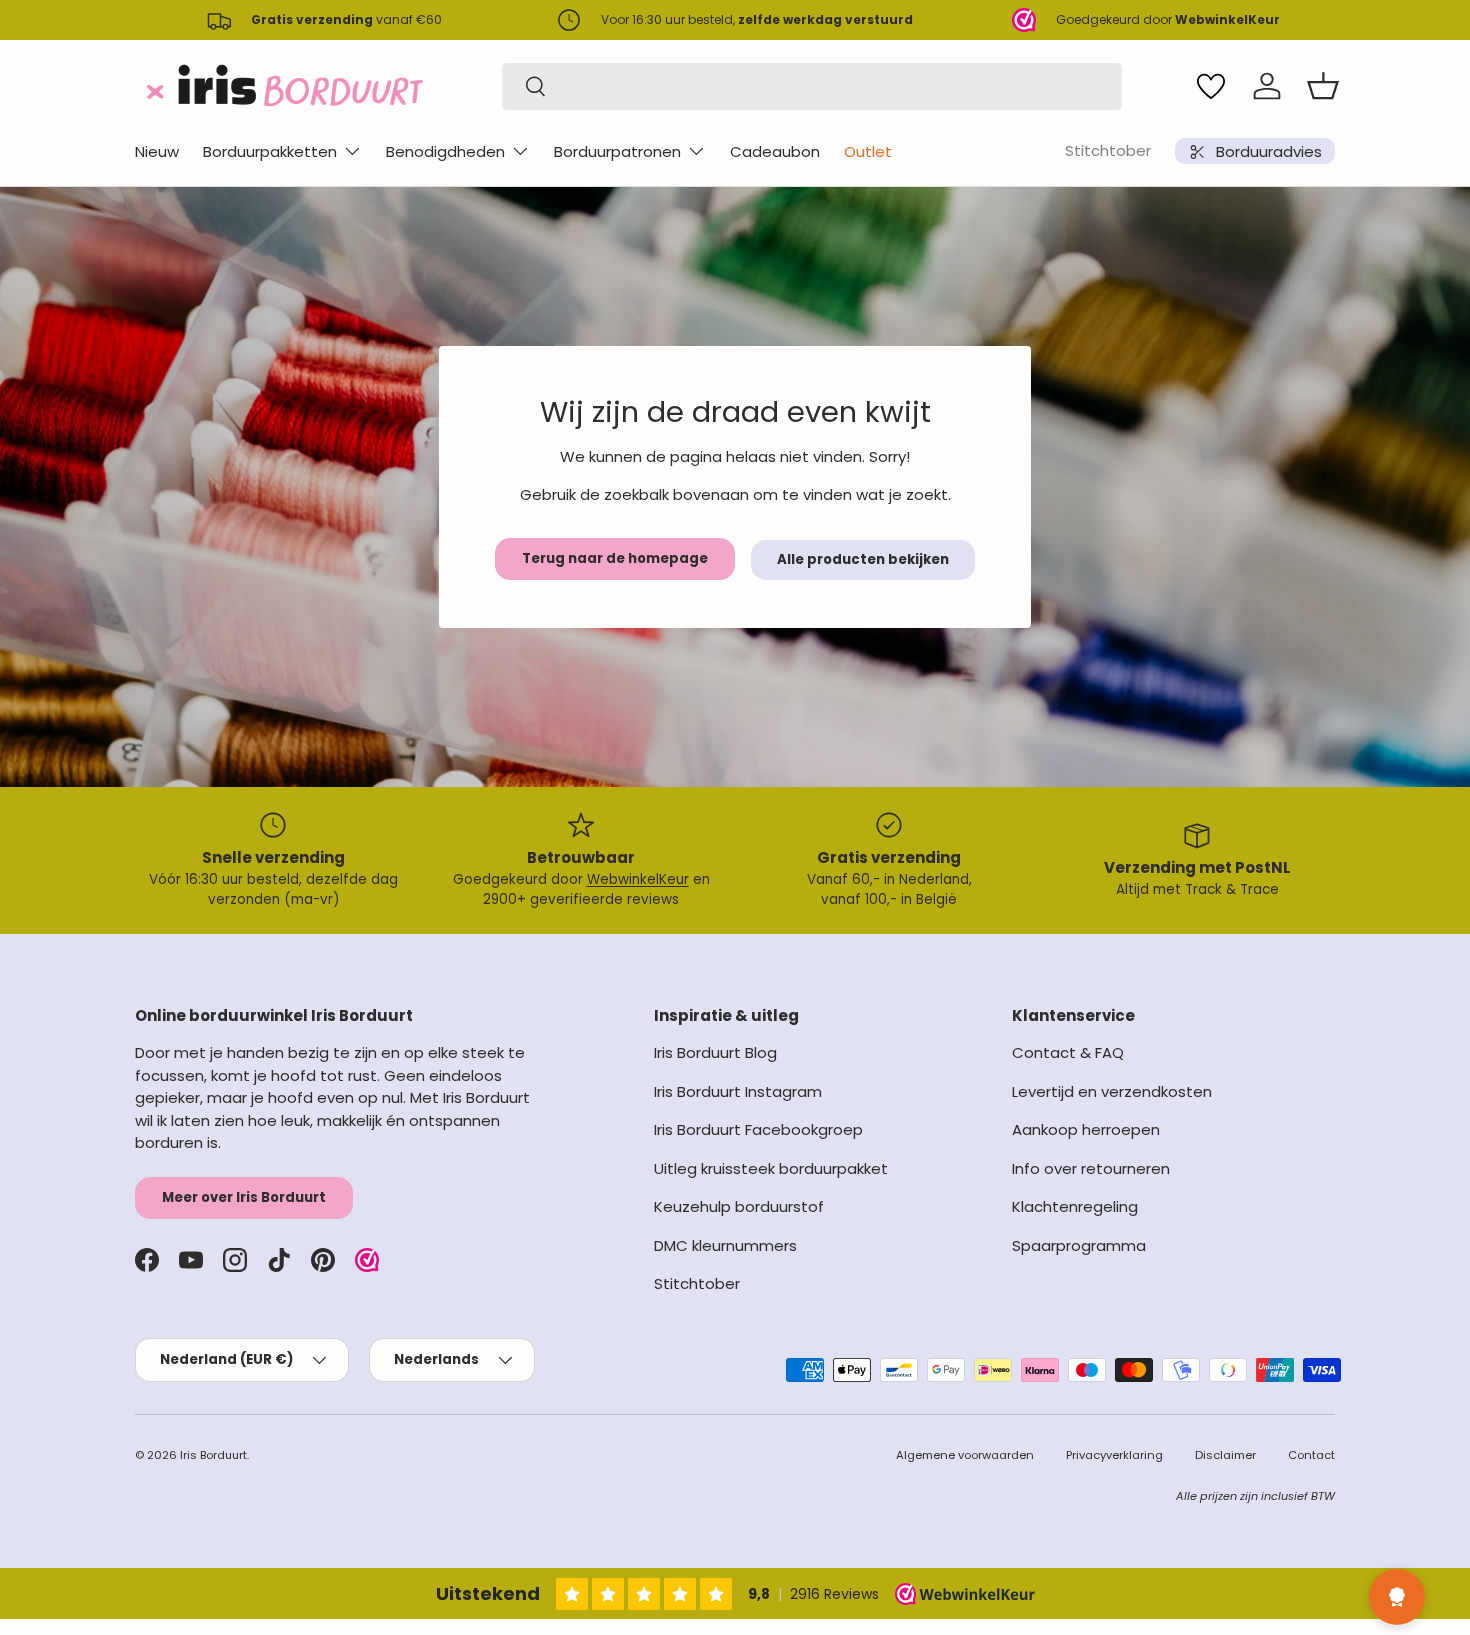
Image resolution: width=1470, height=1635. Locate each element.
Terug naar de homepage (615, 558)
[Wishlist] (1211, 86)
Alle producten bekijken (863, 559)
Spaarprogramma (1079, 1245)
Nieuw (157, 151)
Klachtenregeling (1075, 1206)
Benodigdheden (445, 151)
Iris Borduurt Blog (715, 1052)
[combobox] (812, 86)
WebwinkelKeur (638, 879)
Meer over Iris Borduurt (244, 1197)
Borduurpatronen (617, 151)
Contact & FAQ (1068, 1052)
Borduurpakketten (270, 151)
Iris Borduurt (213, 1455)
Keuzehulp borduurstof (739, 1206)
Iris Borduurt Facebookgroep (758, 1129)
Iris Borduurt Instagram (738, 1091)
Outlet (868, 151)
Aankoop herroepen (1086, 1129)
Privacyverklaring (1114, 1455)
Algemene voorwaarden (965, 1455)
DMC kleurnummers (725, 1245)
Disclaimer (1225, 1455)
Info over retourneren (1091, 1168)
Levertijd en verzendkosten (1112, 1091)
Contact (1311, 1455)
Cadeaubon (775, 151)
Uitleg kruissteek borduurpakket (771, 1168)
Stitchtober (1108, 150)
